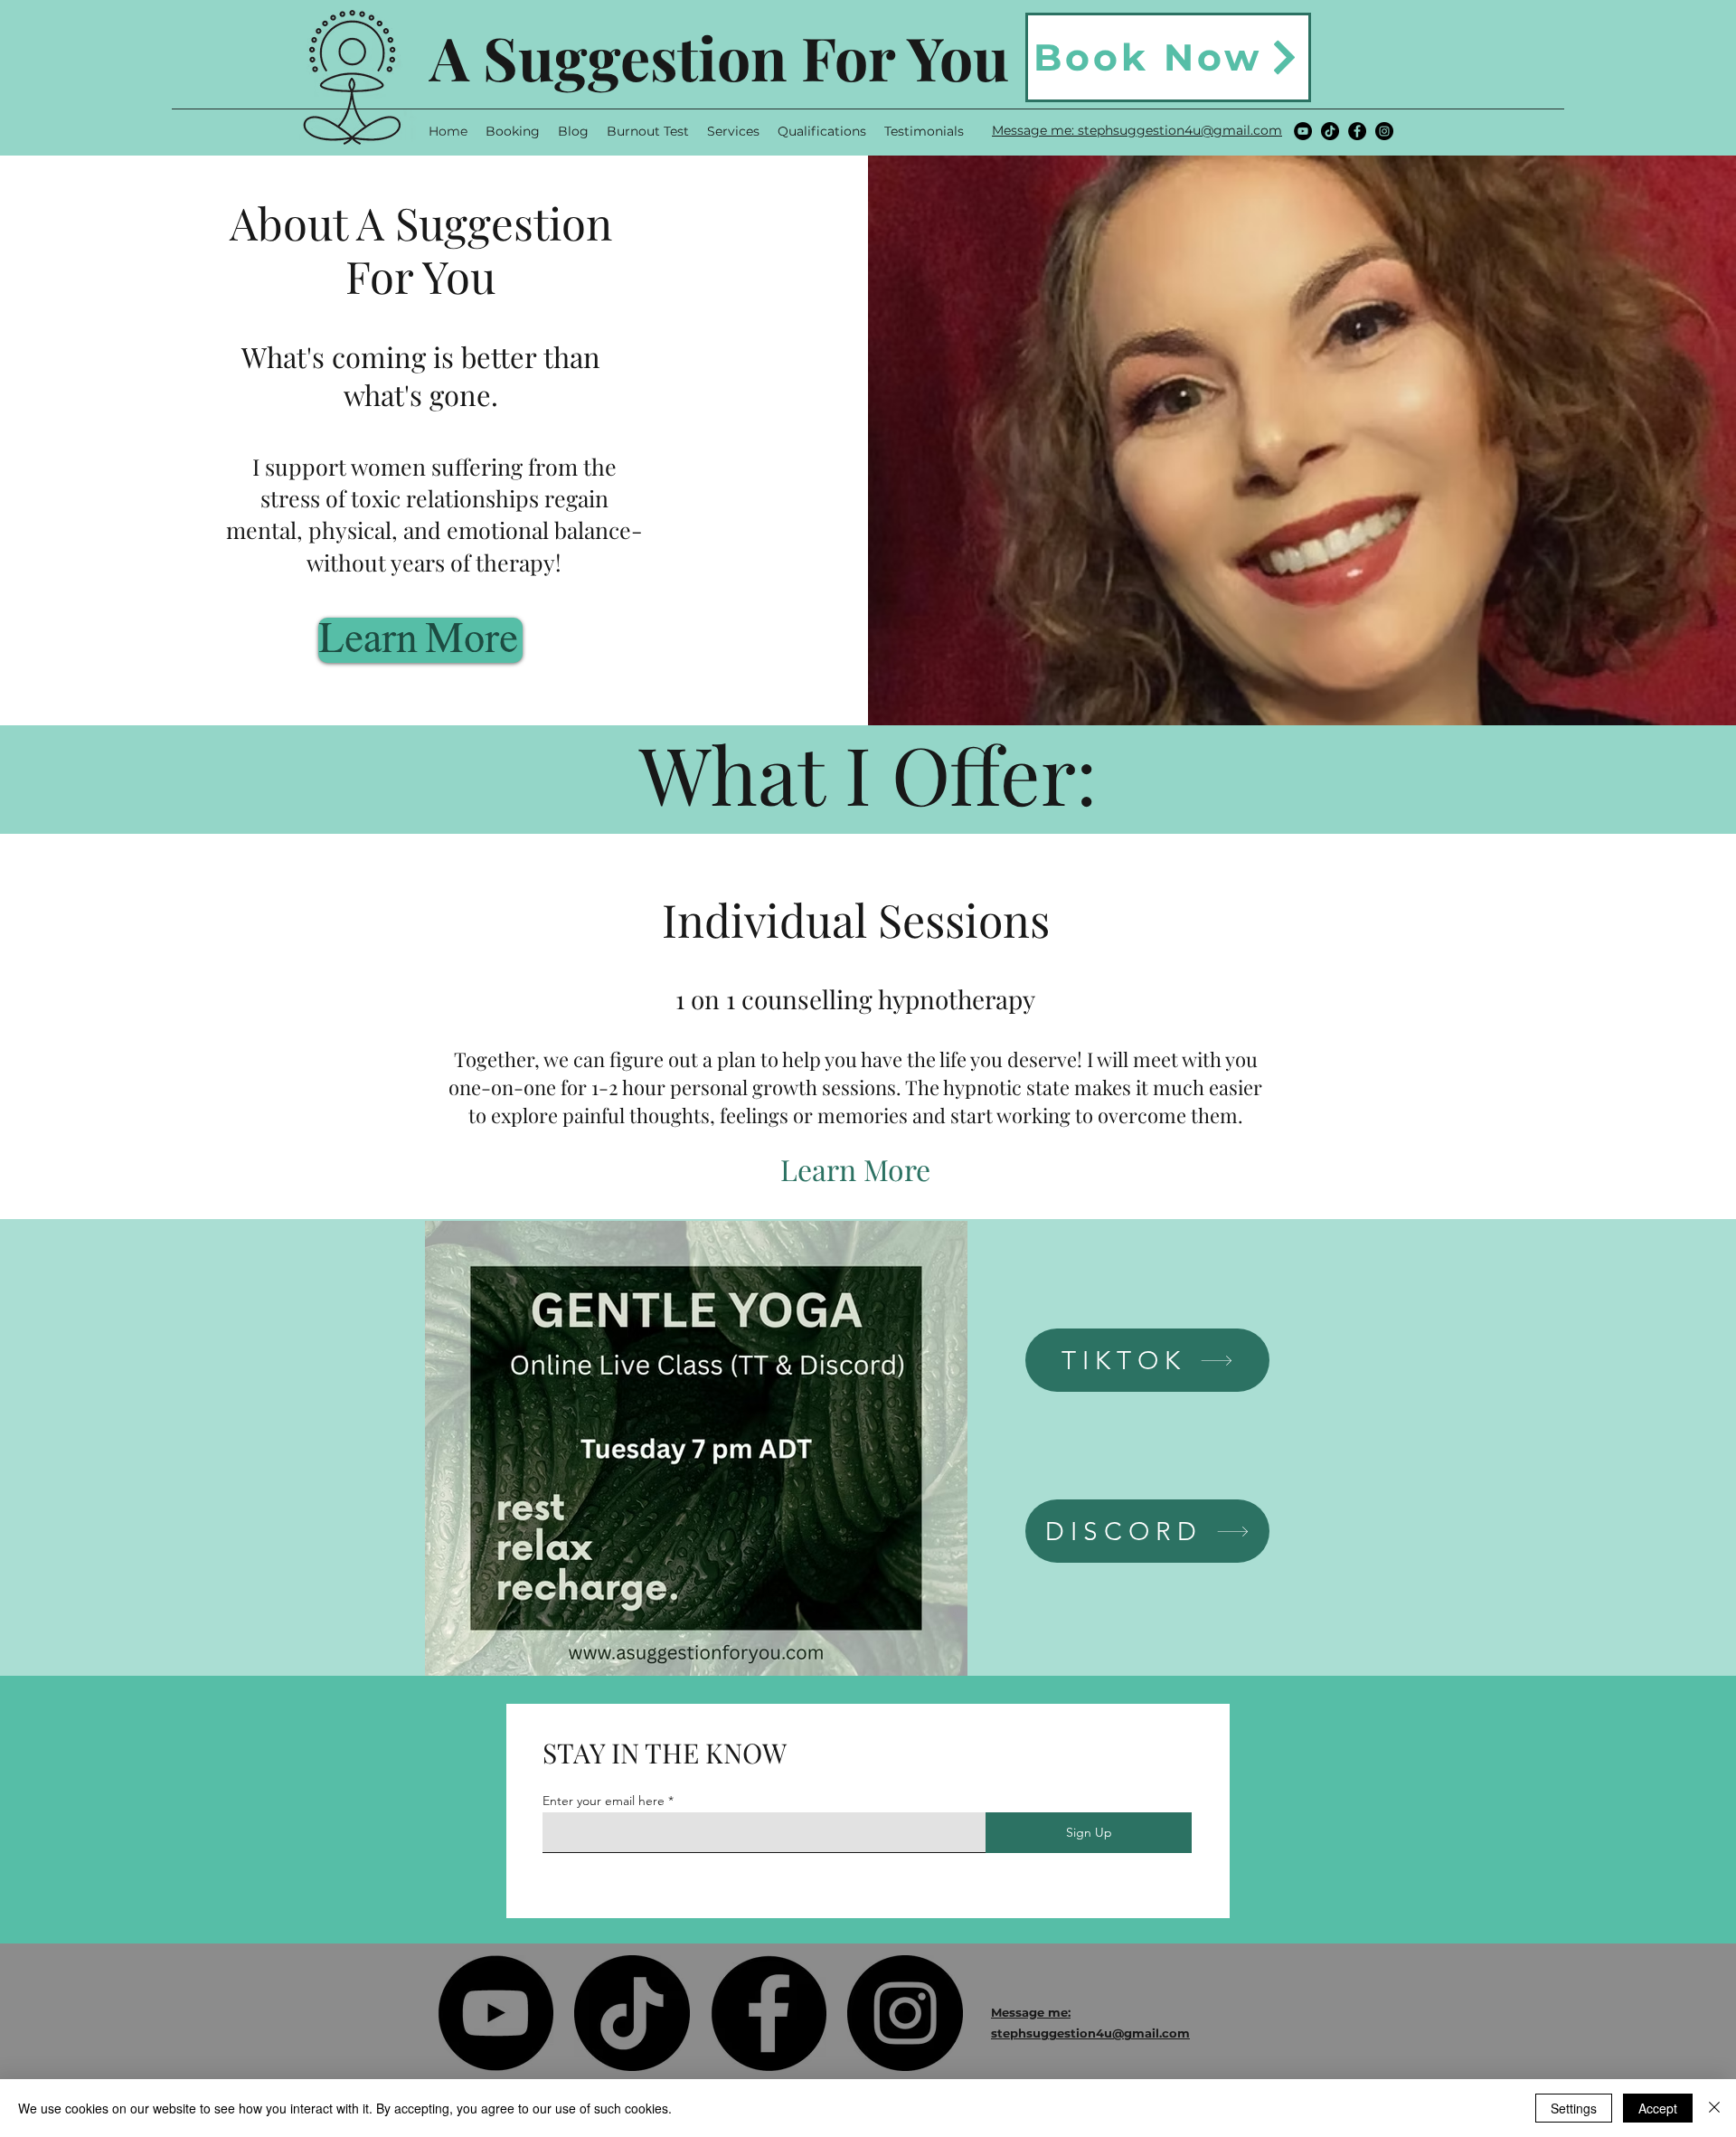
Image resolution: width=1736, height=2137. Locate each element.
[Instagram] (1384, 131)
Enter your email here (604, 1801)
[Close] (1714, 2108)
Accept (1658, 2108)
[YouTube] (1303, 131)
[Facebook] (1357, 131)
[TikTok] (1330, 131)
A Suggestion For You (719, 57)
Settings (1574, 2108)
